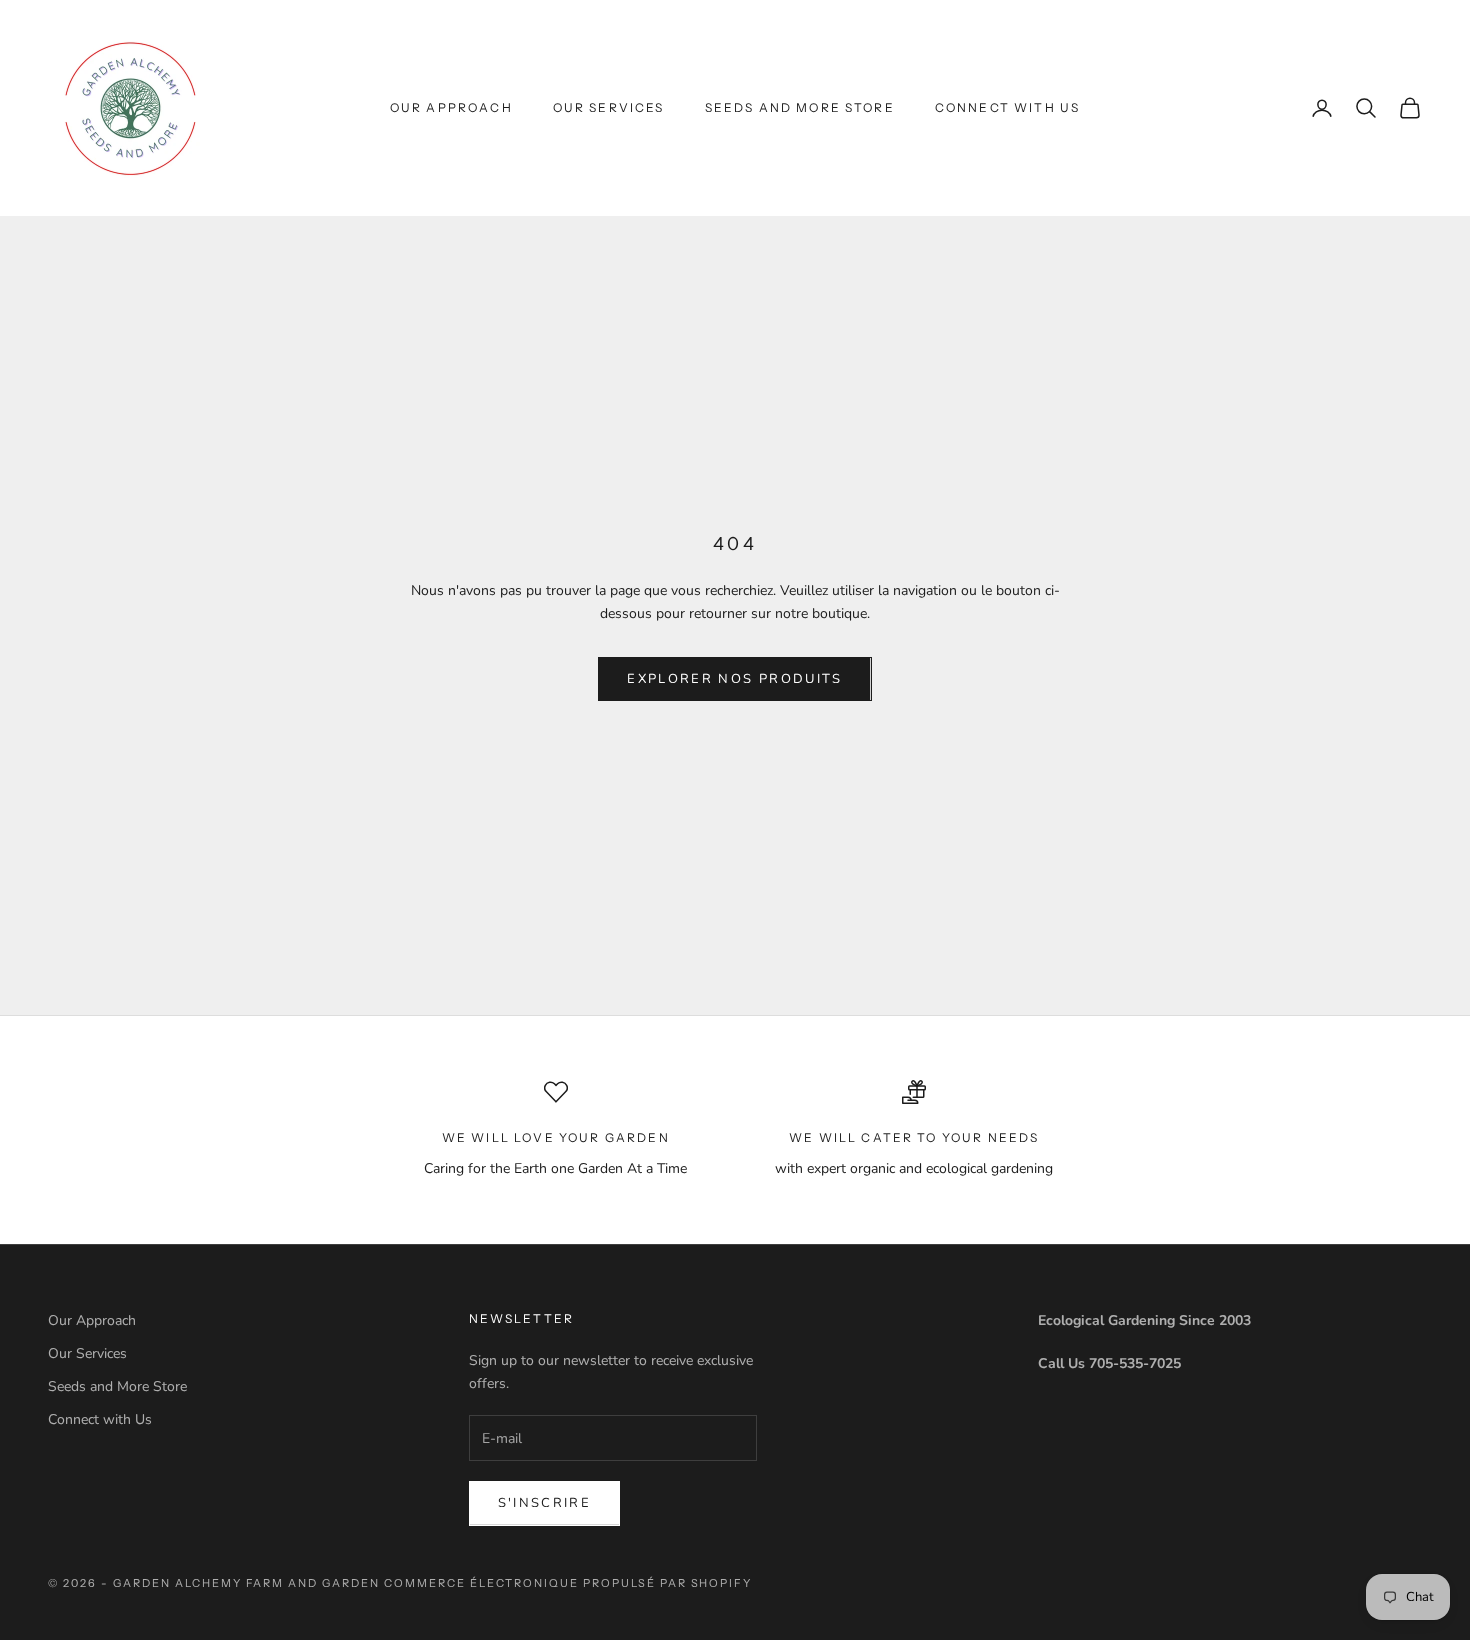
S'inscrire (544, 1503)
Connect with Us (1007, 107)
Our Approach (451, 107)
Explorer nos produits (734, 679)
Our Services (609, 107)
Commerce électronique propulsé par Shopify (568, 1583)
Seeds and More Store (800, 107)
